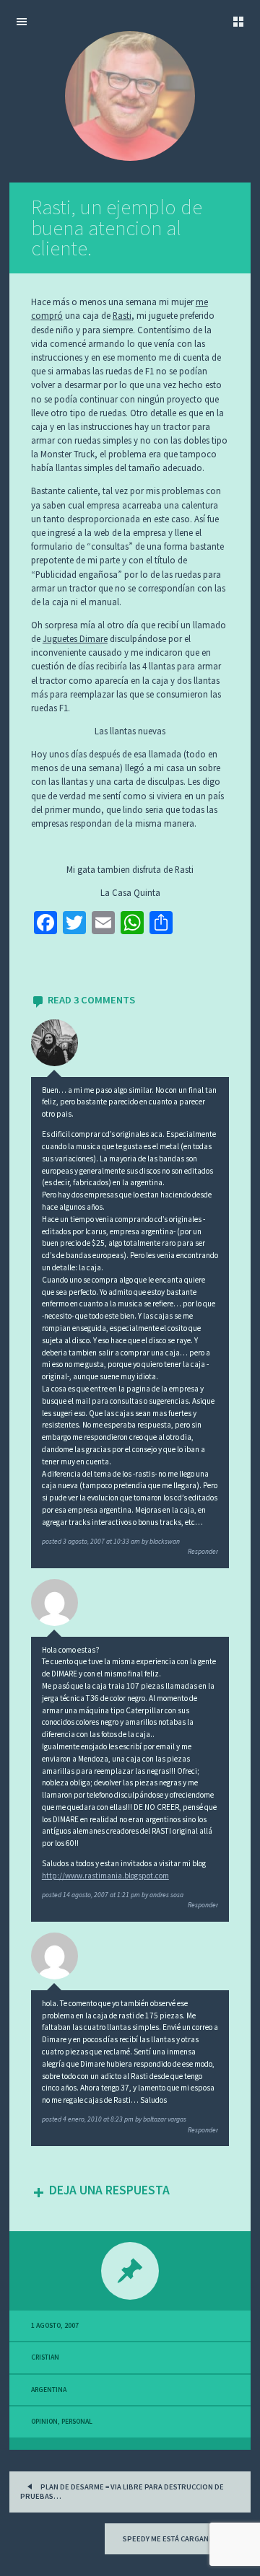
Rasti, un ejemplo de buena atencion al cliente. (117, 228)
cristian (45, 2357)
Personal (77, 2422)
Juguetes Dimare (75, 638)
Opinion (44, 2422)
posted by (111, 1542)
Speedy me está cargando (172, 2539)
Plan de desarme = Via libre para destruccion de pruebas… (122, 2492)
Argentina (49, 2390)
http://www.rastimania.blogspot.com (105, 1876)
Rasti (122, 315)
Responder (203, 1552)
